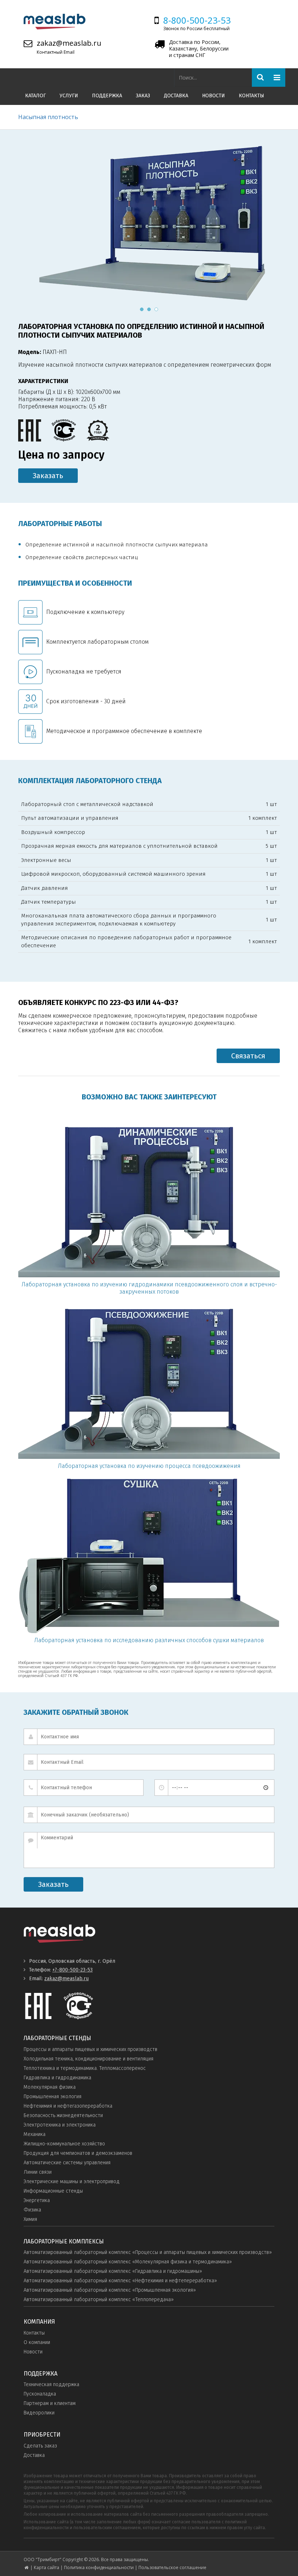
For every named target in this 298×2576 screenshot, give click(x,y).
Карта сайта (47, 2567)
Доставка (176, 96)
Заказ (143, 96)
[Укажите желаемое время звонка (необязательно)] (214, 1788)
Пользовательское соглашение (172, 2567)
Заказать (48, 476)
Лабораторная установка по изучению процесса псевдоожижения (149, 1466)
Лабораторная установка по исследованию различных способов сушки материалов (149, 1640)
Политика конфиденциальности (99, 2567)
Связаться (248, 1056)
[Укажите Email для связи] (149, 1762)
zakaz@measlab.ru (69, 43)
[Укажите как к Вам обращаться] (149, 1737)
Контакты (251, 96)
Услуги (69, 96)
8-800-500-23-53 (197, 20)
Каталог (35, 96)
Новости (214, 96)
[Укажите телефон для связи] (84, 1788)
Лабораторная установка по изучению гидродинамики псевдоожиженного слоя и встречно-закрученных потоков (149, 1288)
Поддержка (107, 96)
